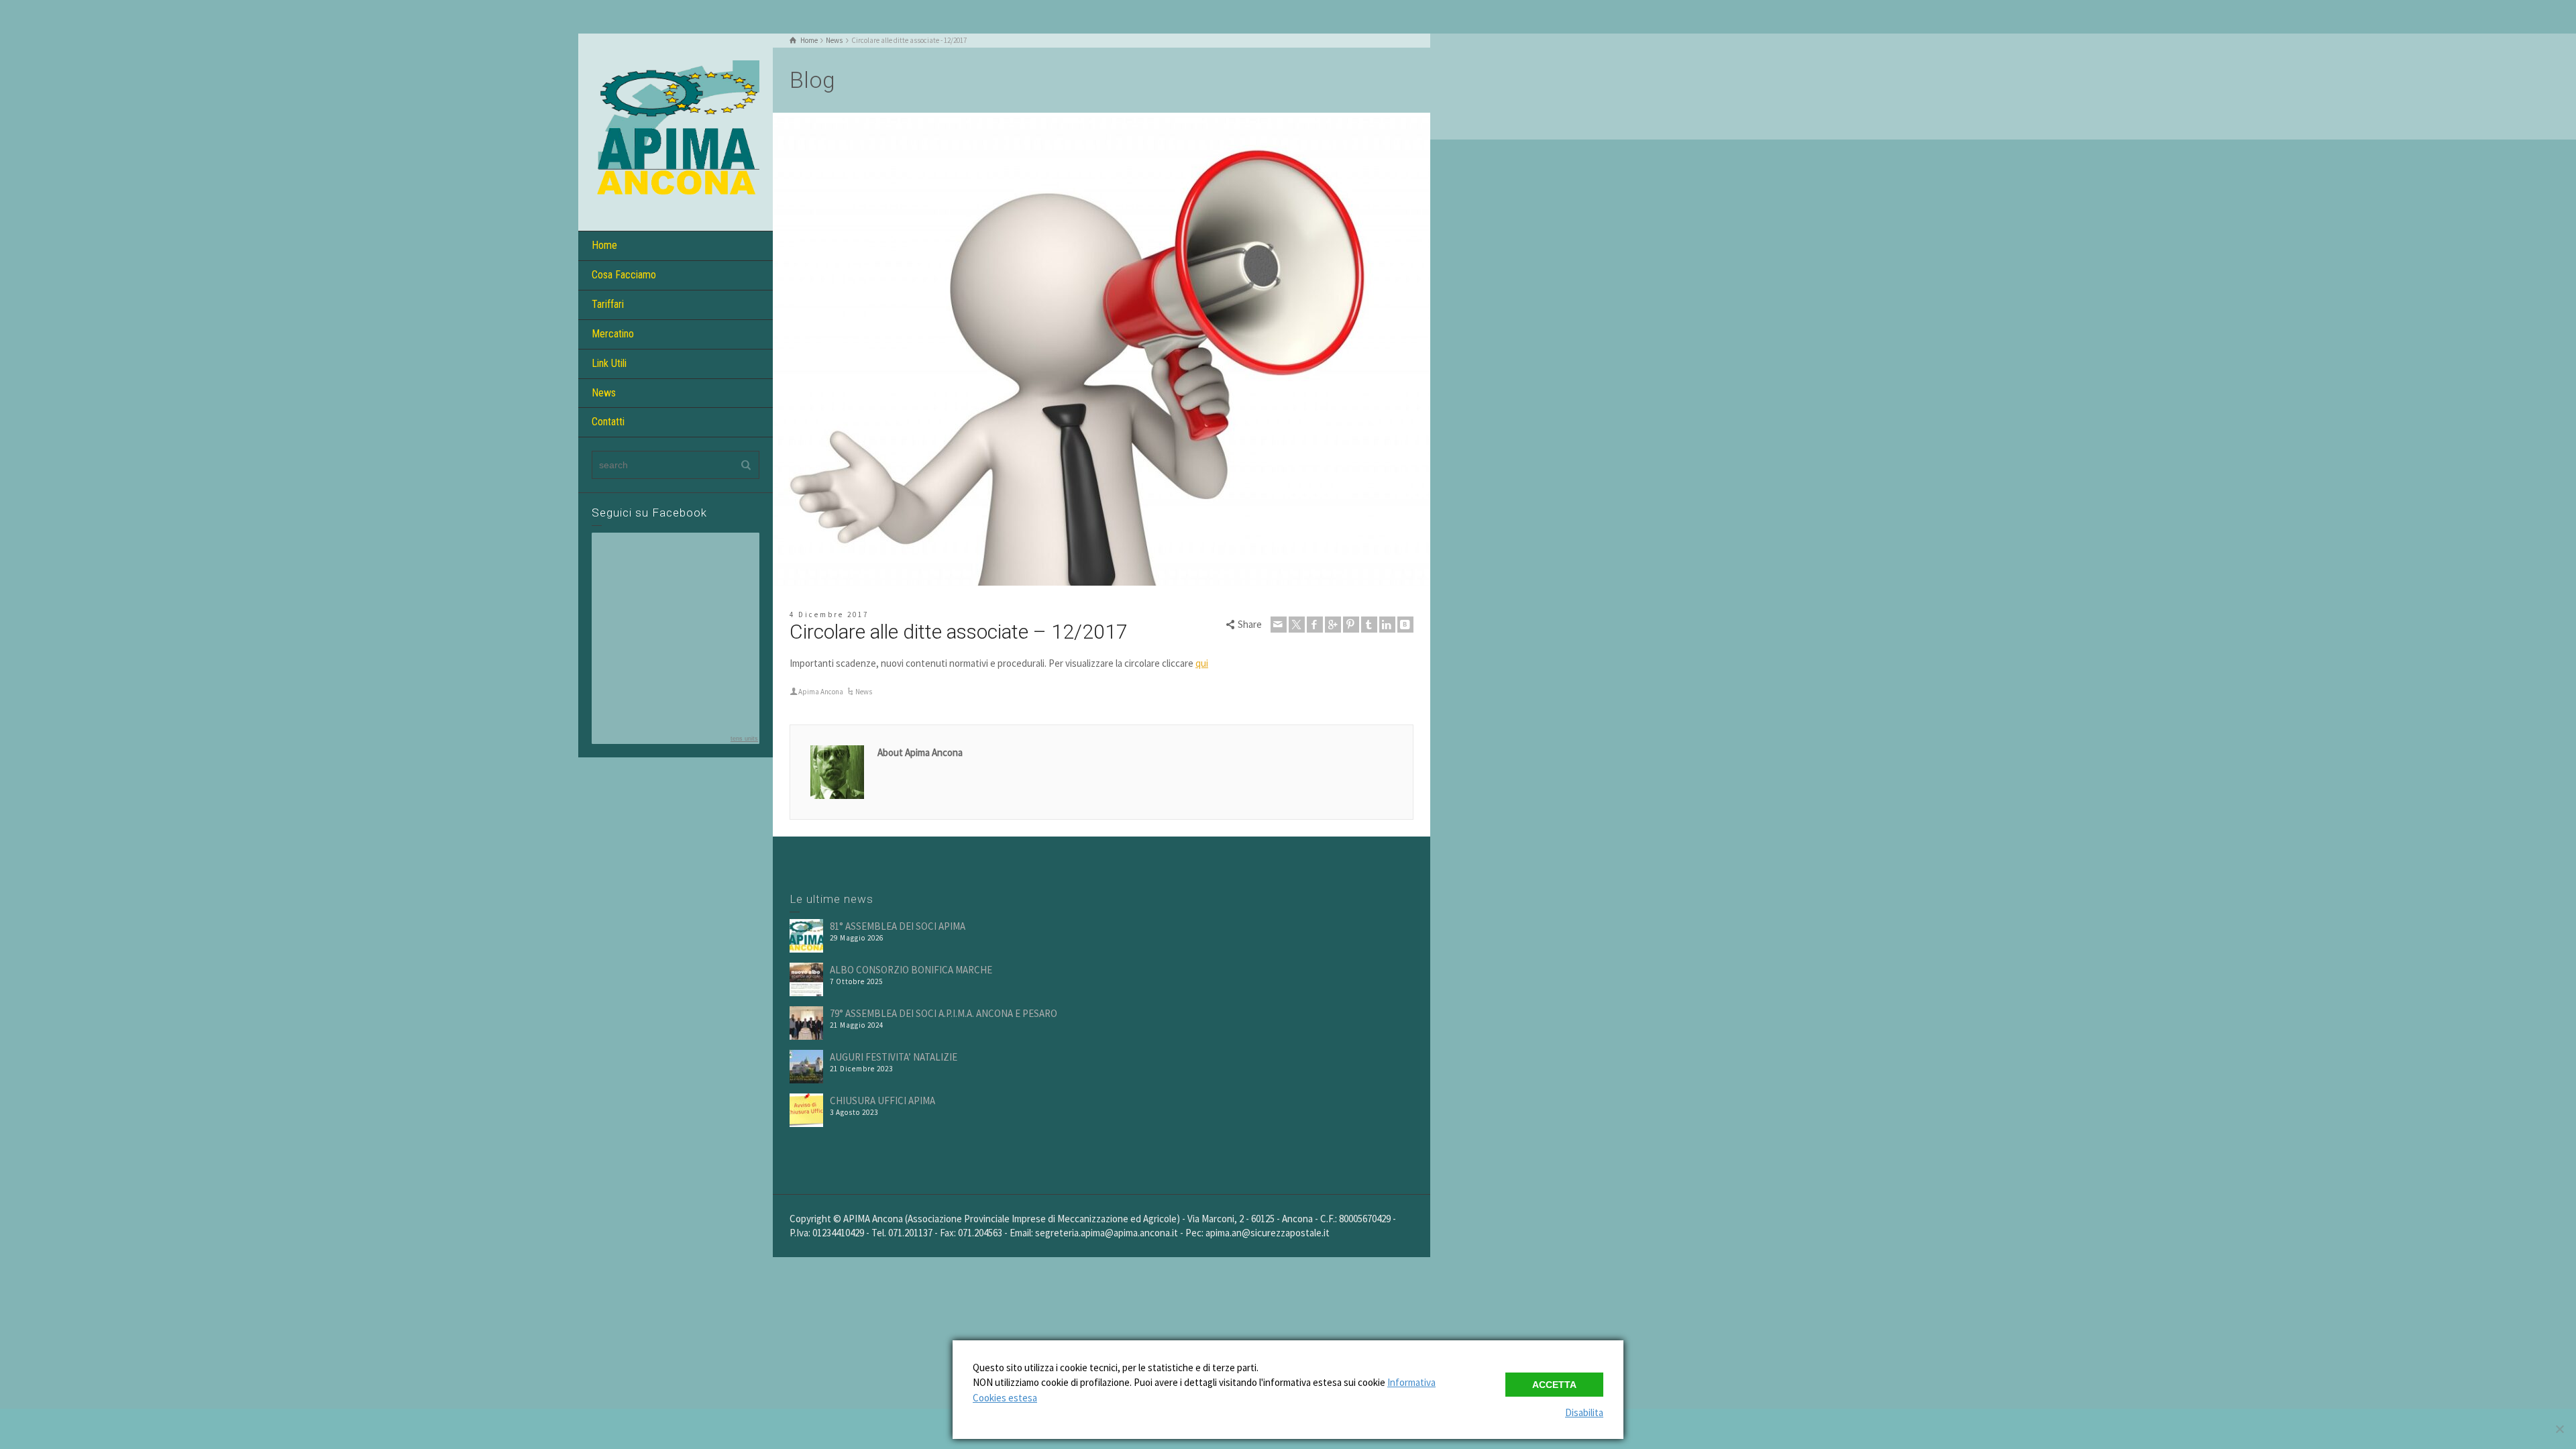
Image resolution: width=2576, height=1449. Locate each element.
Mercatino (613, 334)
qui (1202, 663)
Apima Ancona (821, 692)
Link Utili (609, 363)
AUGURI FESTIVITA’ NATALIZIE (894, 1057)
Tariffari (608, 304)
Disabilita (1584, 1412)
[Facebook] (1315, 625)
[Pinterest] (1351, 625)
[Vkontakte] (1405, 625)
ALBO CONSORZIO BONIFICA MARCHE (911, 970)
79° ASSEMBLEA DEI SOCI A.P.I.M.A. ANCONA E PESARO (944, 1013)
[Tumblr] (1369, 625)
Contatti (608, 422)
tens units (744, 739)
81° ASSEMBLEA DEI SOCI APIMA (898, 926)
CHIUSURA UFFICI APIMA (882, 1101)
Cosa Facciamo (624, 275)
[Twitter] (1297, 625)
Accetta (1554, 1385)
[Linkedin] (1387, 625)
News (604, 393)
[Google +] (1333, 625)
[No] (2559, 1429)
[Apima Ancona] (676, 131)
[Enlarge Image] (1102, 349)
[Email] (1279, 625)
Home (604, 245)
